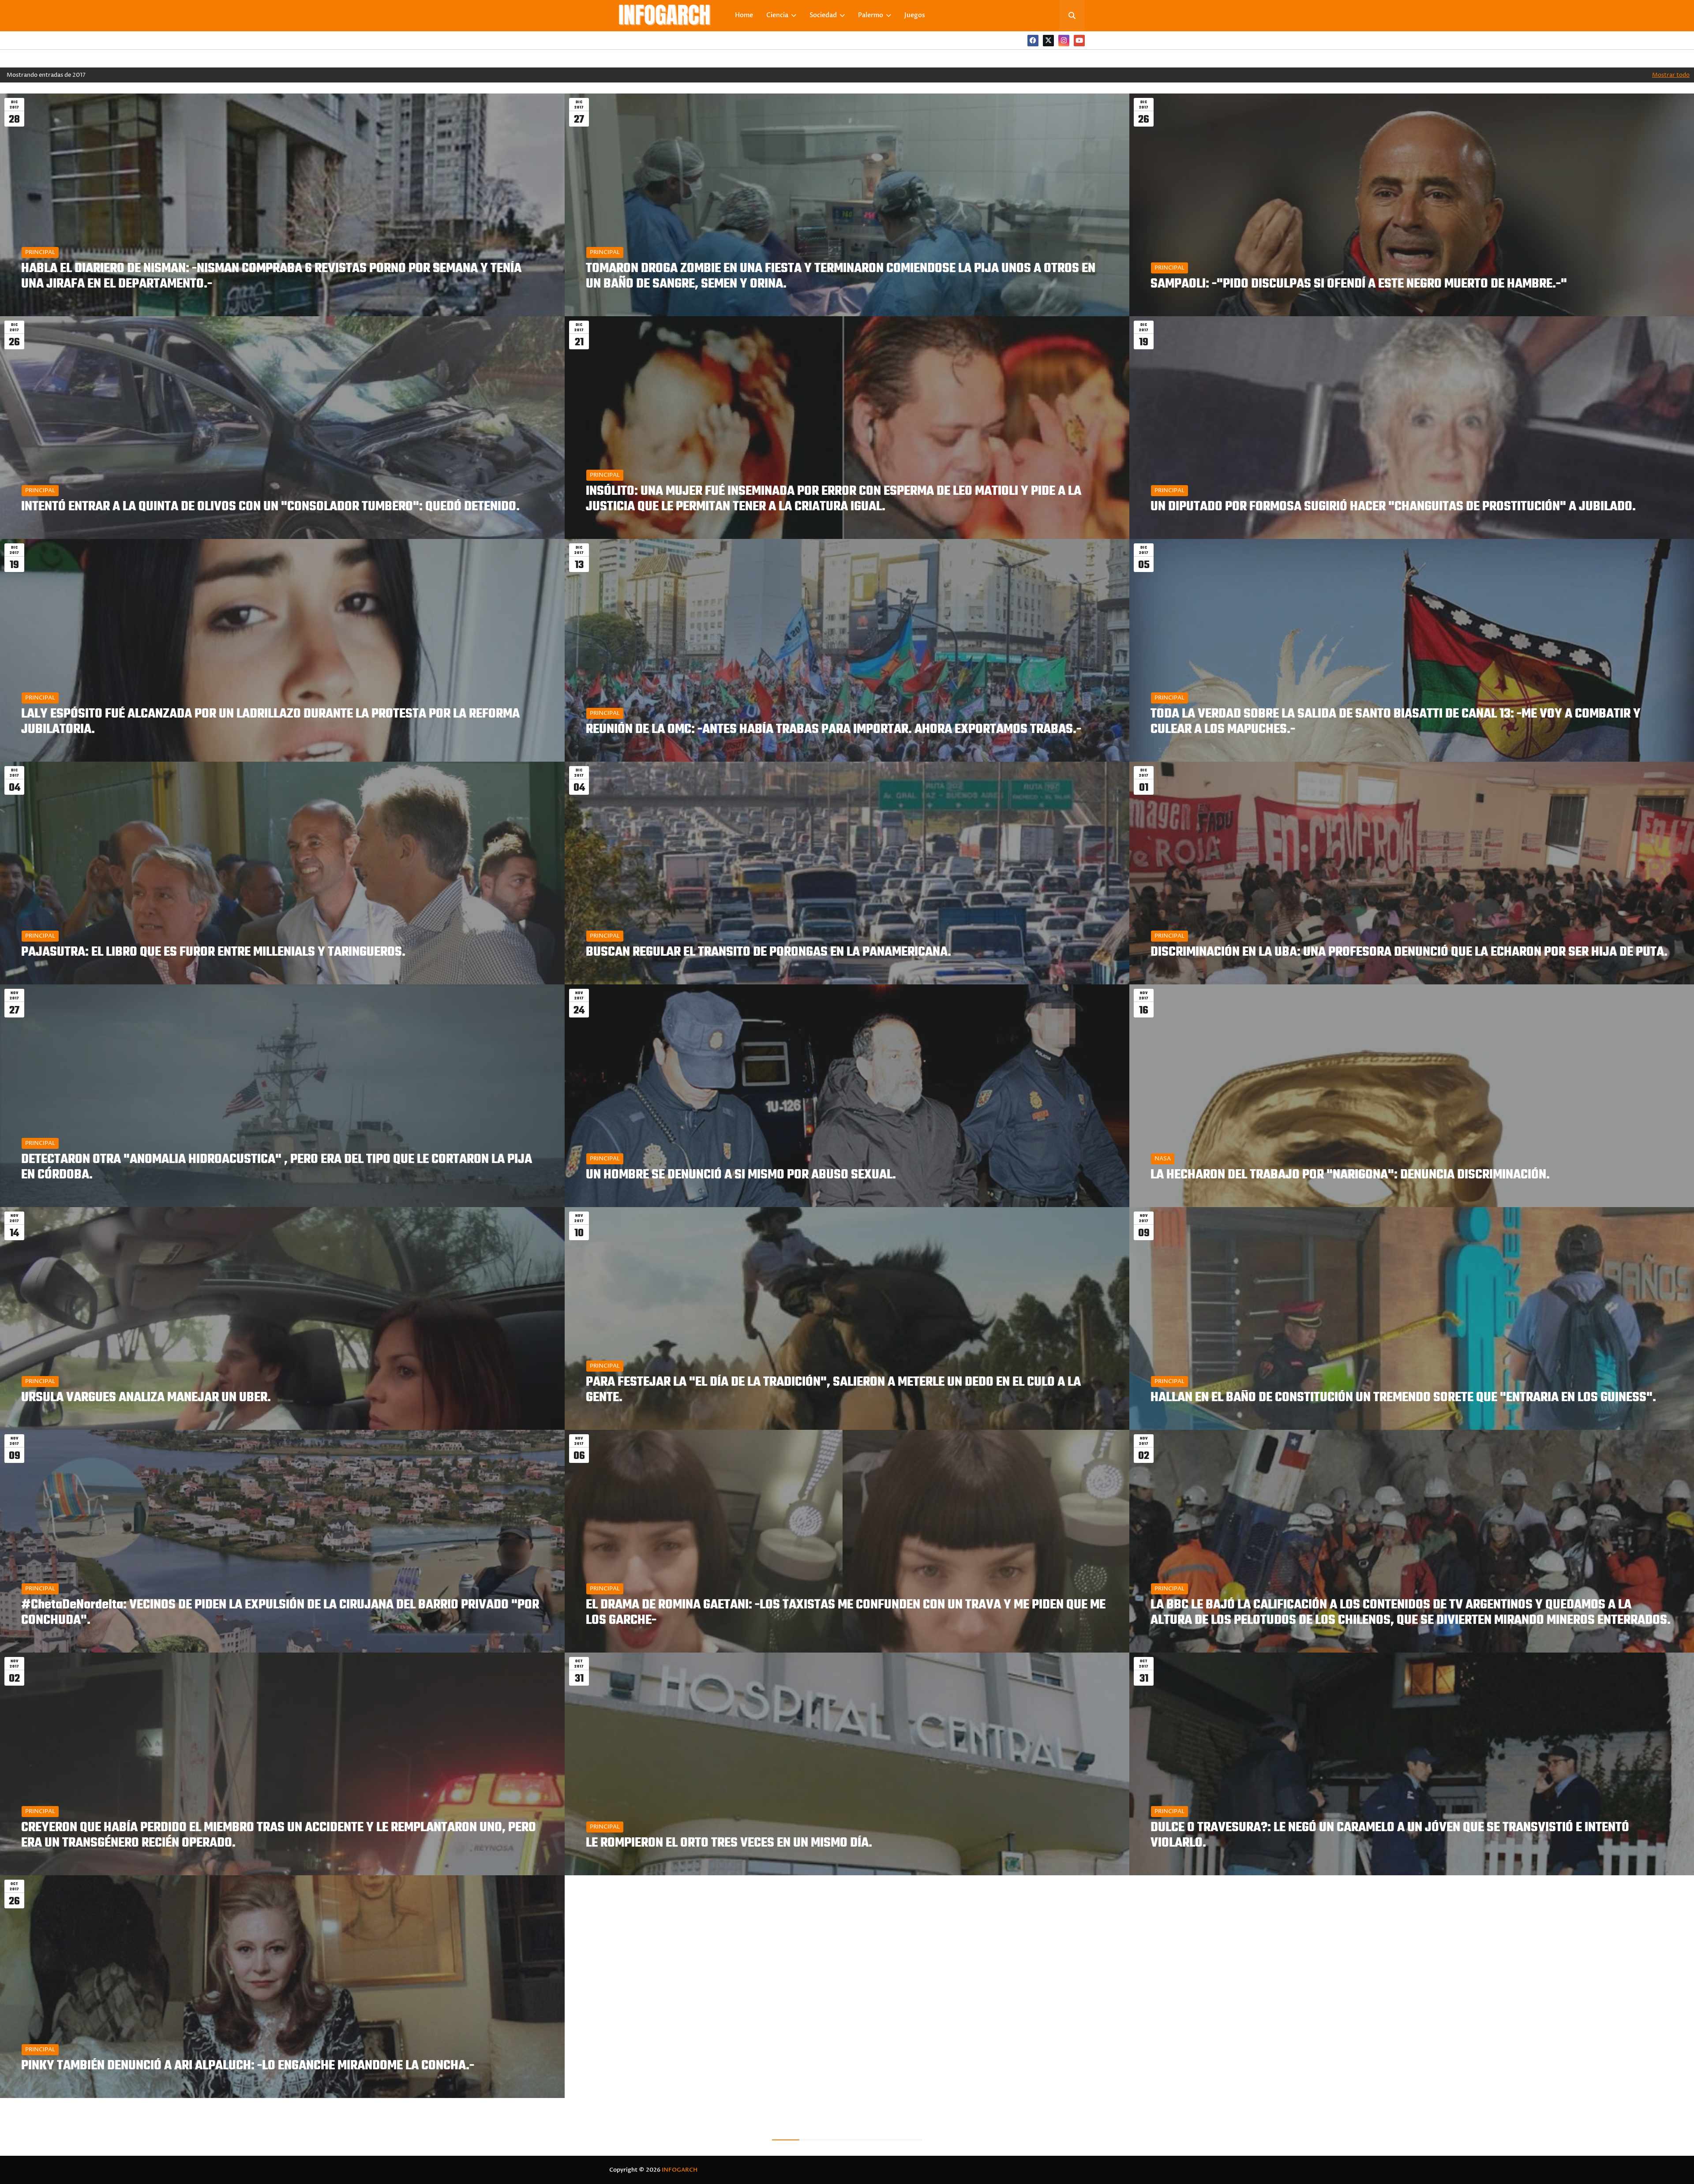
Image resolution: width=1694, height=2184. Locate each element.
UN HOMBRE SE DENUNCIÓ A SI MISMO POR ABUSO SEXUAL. (741, 1175)
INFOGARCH (680, 2170)
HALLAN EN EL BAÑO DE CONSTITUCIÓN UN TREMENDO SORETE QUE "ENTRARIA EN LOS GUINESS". (1403, 1398)
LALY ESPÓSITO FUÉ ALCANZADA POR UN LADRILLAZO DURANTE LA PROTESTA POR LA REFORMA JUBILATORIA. (270, 722)
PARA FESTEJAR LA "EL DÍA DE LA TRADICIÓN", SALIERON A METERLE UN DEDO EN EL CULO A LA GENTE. (833, 1390)
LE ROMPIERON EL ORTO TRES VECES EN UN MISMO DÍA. (729, 1843)
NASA (1163, 1159)
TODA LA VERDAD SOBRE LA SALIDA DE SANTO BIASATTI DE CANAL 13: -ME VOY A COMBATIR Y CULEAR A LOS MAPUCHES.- (1396, 722)
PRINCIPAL (40, 252)
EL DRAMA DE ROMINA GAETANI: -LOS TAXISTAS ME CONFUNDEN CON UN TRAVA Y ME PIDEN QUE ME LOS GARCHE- (846, 1613)
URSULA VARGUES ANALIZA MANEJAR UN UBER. (146, 1398)
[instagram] (1064, 41)
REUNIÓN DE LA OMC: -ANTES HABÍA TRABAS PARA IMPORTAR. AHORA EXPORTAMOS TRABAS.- (834, 730)
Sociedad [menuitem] (823, 15)
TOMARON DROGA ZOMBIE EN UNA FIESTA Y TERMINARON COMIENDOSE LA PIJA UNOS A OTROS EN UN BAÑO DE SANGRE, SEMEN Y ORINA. (841, 277)
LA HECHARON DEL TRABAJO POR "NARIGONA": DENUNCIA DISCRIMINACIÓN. (1350, 1175)
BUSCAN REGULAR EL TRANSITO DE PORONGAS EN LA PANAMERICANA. (768, 952)
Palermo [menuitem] (871, 15)
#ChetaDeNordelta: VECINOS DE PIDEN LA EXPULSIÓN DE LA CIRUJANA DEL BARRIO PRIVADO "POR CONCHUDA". (280, 1613)
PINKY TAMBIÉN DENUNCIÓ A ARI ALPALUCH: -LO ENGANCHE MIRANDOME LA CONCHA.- (248, 2066)
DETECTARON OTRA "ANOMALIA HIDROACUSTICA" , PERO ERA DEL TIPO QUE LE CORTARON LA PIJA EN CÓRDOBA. (277, 1167)
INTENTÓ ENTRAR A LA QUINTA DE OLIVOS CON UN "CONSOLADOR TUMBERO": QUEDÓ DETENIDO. (270, 507)
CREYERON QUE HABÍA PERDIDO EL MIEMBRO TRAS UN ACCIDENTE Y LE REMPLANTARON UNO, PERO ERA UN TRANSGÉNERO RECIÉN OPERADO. (279, 1836)
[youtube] (1079, 41)
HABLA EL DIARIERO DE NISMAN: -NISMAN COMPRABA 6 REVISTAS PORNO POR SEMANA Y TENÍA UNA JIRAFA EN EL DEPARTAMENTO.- (271, 277)
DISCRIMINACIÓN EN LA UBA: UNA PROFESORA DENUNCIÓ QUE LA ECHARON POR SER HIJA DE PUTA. (1409, 952)
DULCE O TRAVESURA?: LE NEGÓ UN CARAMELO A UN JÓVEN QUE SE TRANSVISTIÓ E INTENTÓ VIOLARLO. (1390, 1836)
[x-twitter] (1048, 41)
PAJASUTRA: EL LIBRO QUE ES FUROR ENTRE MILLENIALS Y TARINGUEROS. (213, 952)
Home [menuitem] (744, 15)
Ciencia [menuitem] (777, 15)
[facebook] (1033, 41)
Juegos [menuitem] (915, 15)
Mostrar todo (1671, 75)
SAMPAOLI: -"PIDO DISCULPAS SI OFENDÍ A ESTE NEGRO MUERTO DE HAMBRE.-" (1359, 284)
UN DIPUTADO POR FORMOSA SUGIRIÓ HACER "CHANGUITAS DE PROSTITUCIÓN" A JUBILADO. (1393, 507)
